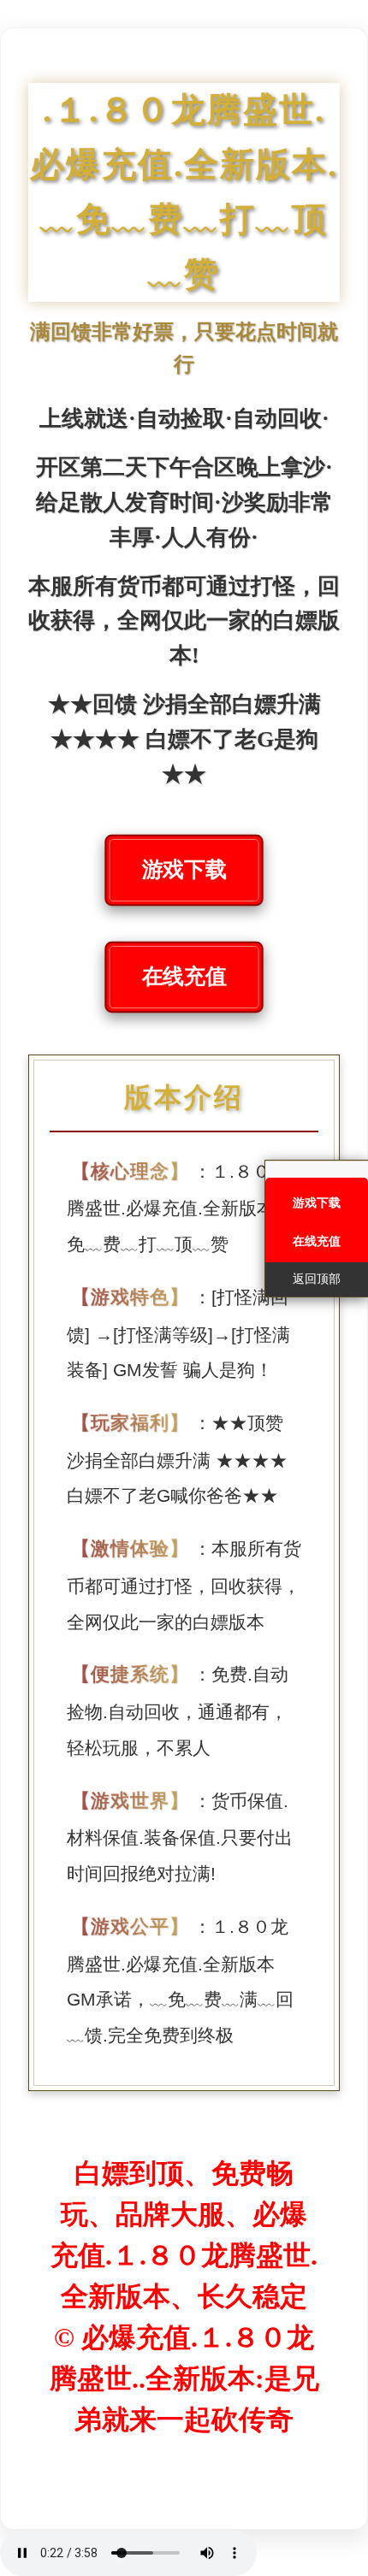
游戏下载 (184, 870)
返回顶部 (317, 1279)
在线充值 (184, 977)
